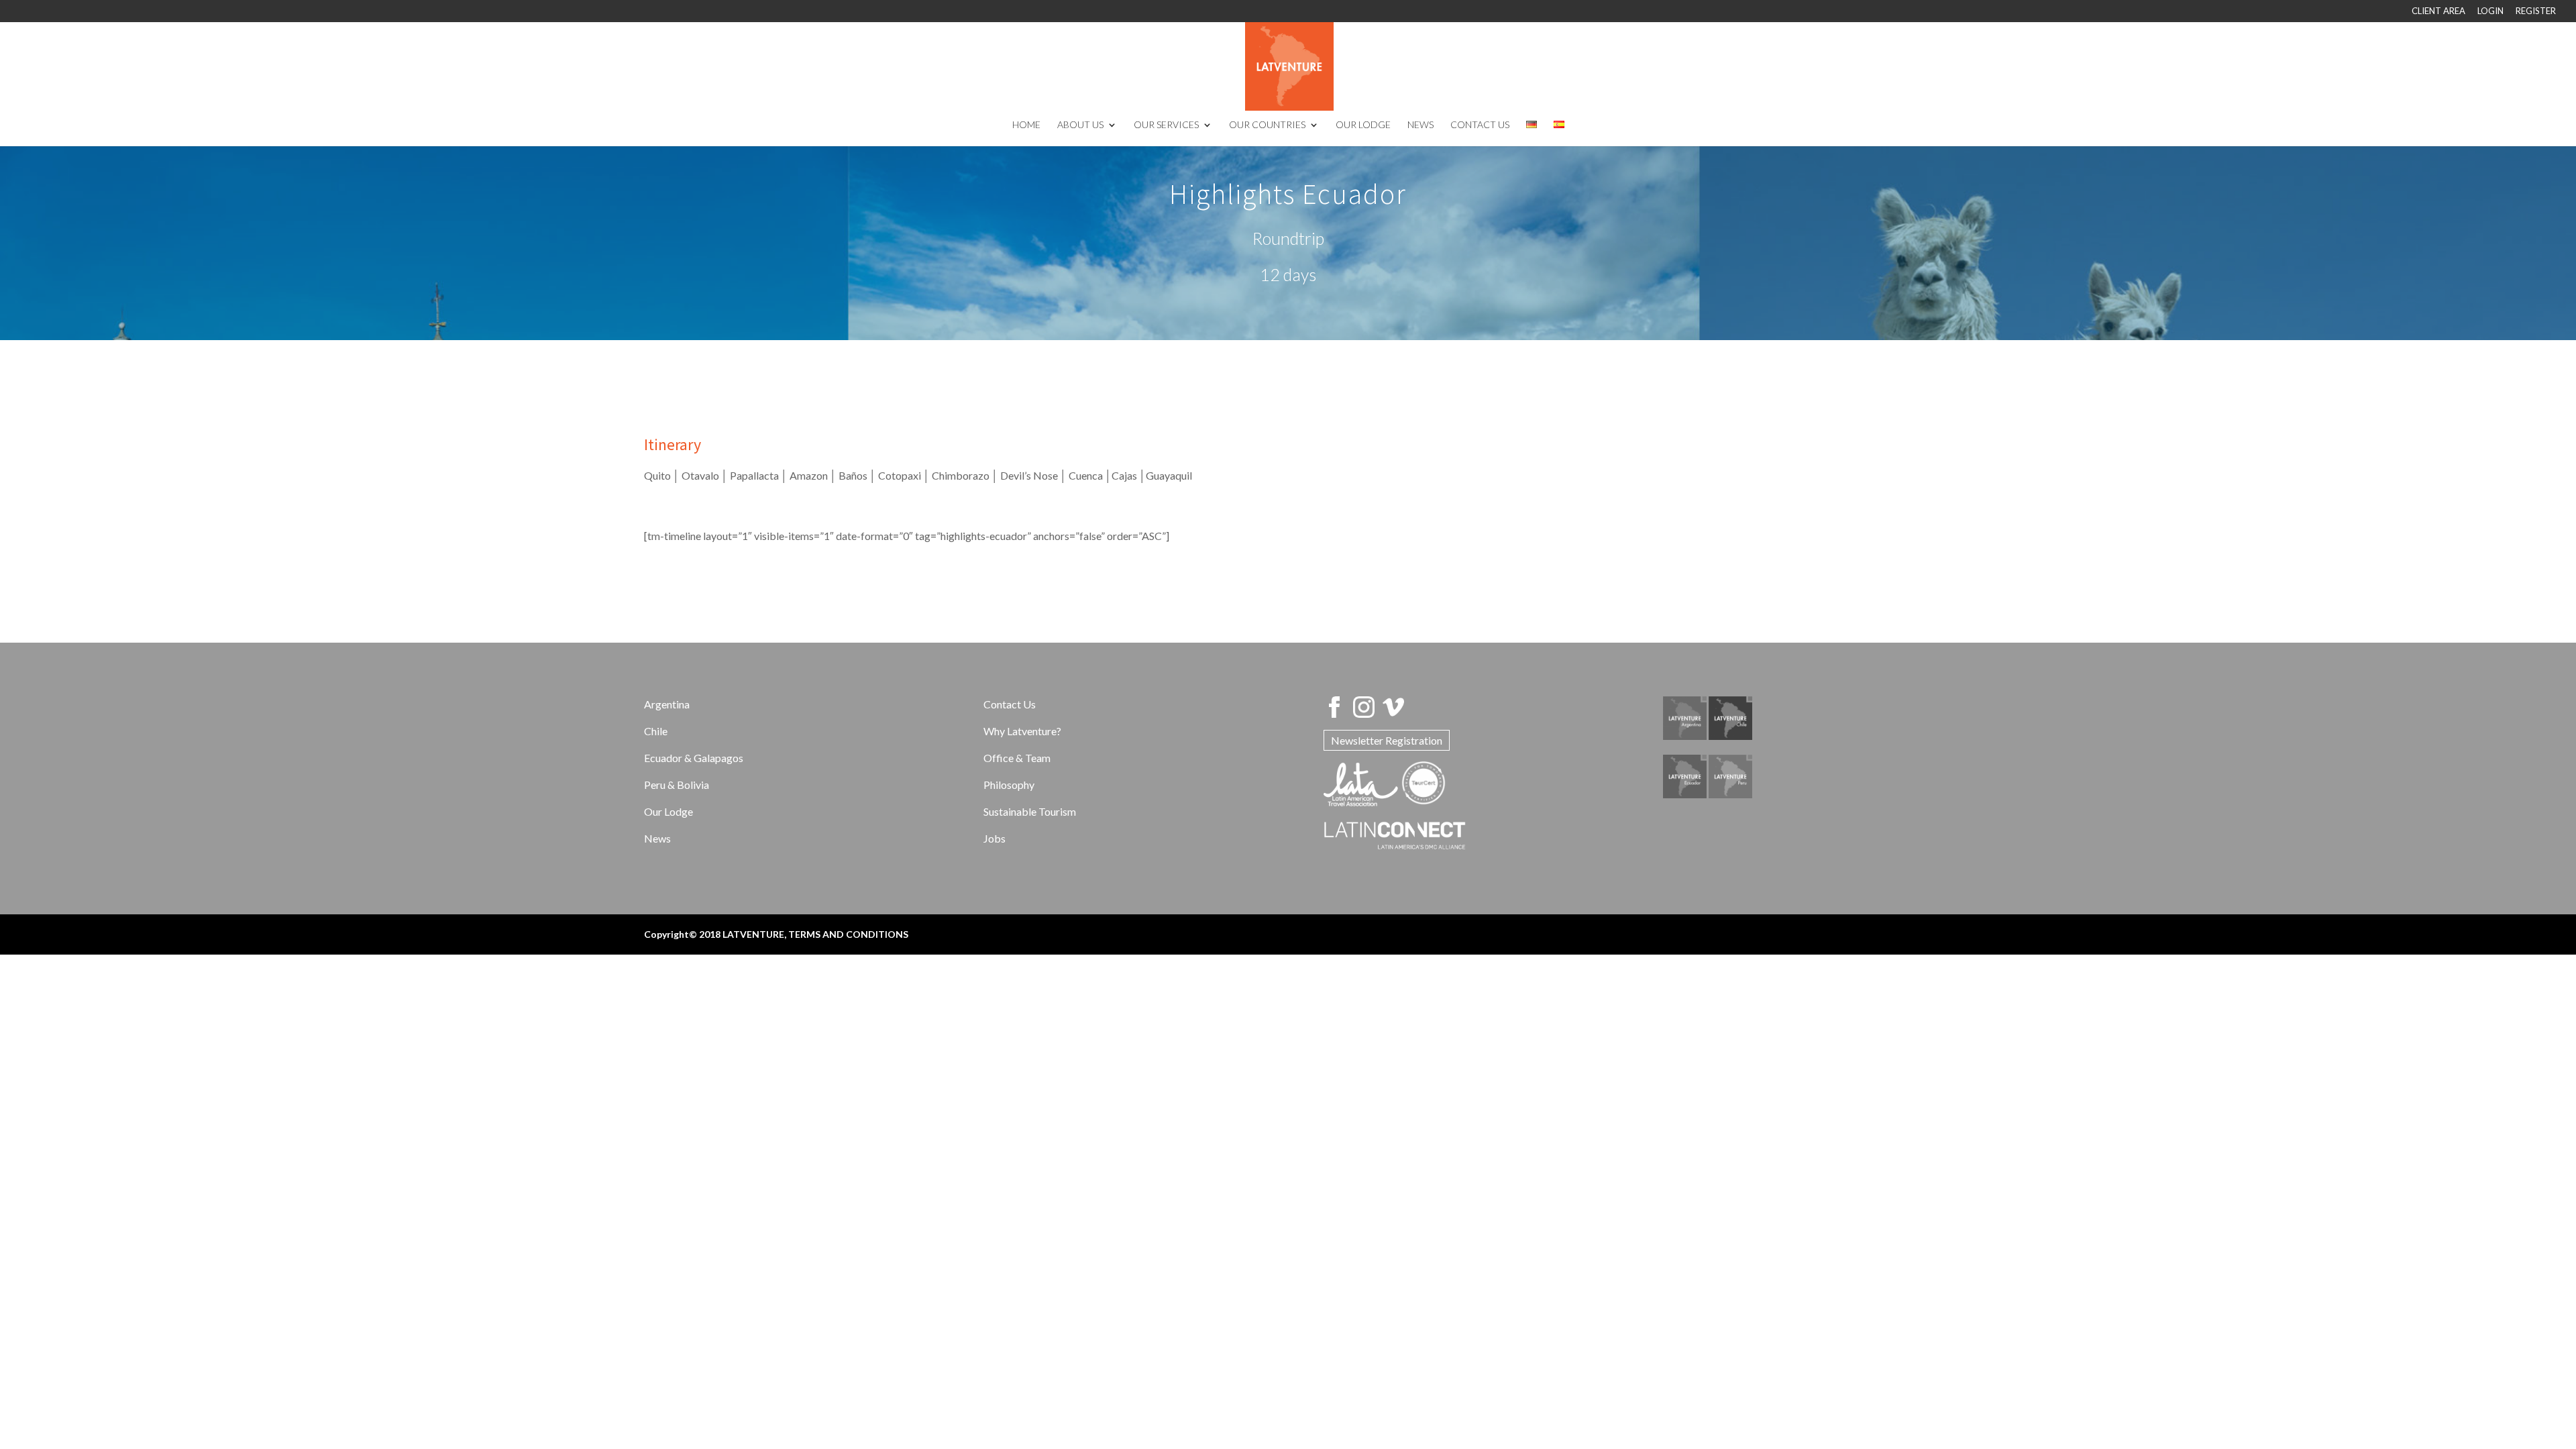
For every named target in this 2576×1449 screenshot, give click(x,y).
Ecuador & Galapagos (694, 758)
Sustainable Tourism (1030, 811)
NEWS (1420, 125)
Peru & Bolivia (677, 785)
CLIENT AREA (2438, 11)
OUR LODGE (1363, 125)
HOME (1026, 125)
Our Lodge (668, 811)
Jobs (995, 838)
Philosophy (1009, 785)
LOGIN (2490, 11)
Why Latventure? (1022, 731)
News (657, 838)
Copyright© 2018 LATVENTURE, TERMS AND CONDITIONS (776, 934)
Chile (656, 731)
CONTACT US (1480, 125)
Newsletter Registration (1387, 740)
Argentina (667, 704)
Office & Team (1017, 758)
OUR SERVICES (1166, 125)
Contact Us (1010, 704)
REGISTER (2536, 11)
